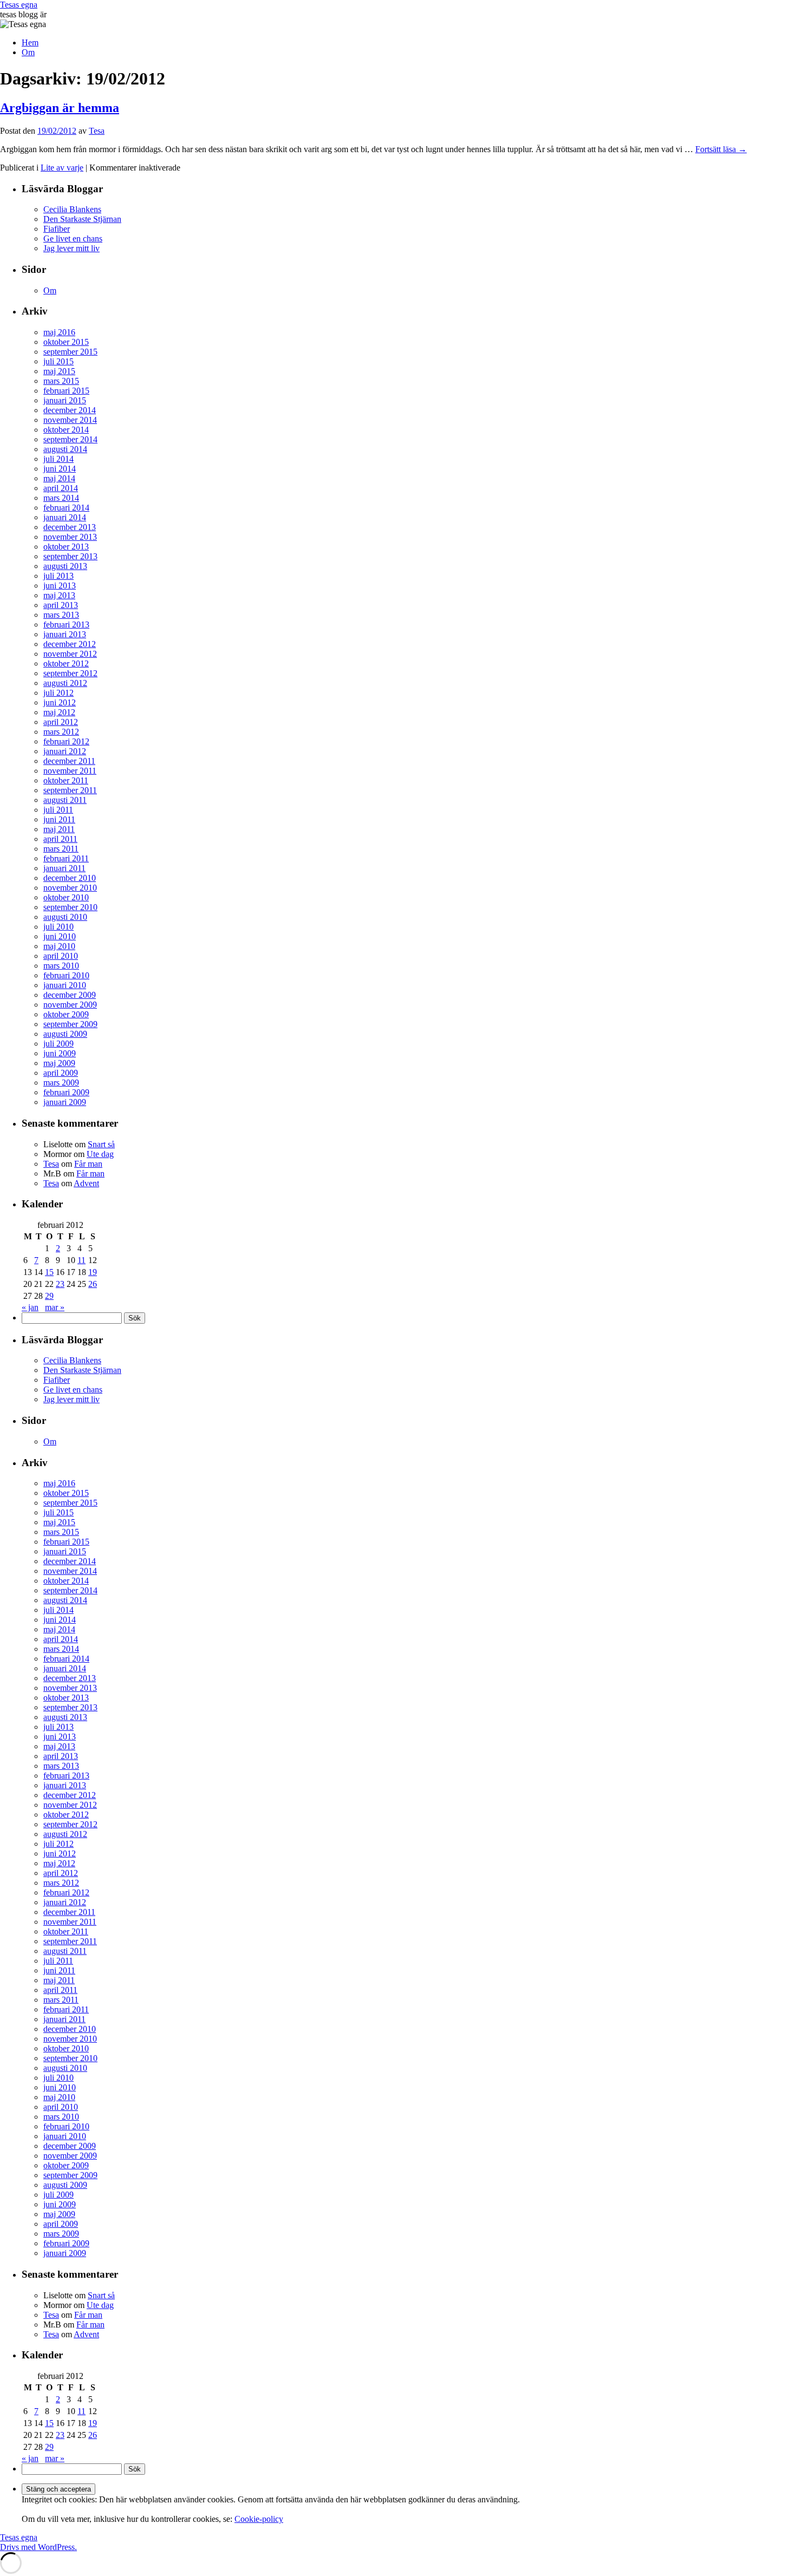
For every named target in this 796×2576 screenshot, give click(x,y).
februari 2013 (66, 625)
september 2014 (70, 439)
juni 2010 (60, 936)
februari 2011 (66, 858)
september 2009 (70, 1024)
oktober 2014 (66, 430)
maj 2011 (59, 829)
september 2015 (70, 352)
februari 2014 (66, 508)
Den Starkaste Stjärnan (82, 219)
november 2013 (70, 537)
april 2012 (61, 722)
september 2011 (70, 790)
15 (49, 1272)
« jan (30, 1307)
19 (93, 1272)
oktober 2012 (66, 663)
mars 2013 (61, 615)
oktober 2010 (66, 897)
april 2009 (61, 1073)
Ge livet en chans (73, 238)
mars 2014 (61, 498)
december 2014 (70, 410)
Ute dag (100, 1154)
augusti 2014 (65, 449)
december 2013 (70, 527)
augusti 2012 (65, 683)
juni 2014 (60, 469)
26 (93, 1284)
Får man (88, 1164)
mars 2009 (61, 1083)
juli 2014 (58, 459)
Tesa (97, 131)
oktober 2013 (66, 547)
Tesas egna (19, 5)
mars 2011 (61, 849)
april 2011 (60, 839)
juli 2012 (58, 693)
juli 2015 (58, 361)
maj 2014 (59, 478)
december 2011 (69, 761)
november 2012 (70, 654)
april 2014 (61, 488)
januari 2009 (65, 1102)
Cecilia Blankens (72, 209)
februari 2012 (66, 741)
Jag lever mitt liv (71, 248)
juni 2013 (60, 586)
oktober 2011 (66, 780)
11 (81, 1260)
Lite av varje (62, 168)
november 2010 (70, 888)
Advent (86, 1183)
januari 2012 (65, 751)
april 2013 (61, 605)
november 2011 (70, 771)
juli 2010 (58, 927)
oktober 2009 (66, 1014)
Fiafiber (57, 229)
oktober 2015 (66, 342)
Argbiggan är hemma (60, 108)
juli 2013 (58, 576)
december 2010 (70, 878)
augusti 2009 (65, 1034)
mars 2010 (61, 966)
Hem (30, 43)
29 (49, 1296)
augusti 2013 (65, 566)
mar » (55, 1307)
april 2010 (61, 956)
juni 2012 (60, 702)
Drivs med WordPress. (38, 2547)
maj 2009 (59, 1063)
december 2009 (70, 995)
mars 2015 (61, 381)
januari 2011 (64, 868)
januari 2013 (65, 634)
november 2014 (70, 420)
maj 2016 (59, 332)
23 (60, 1284)
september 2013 (70, 556)
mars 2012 (61, 732)
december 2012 (70, 644)
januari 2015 (65, 400)
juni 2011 (59, 819)
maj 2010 (59, 946)
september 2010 (70, 907)
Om (28, 52)
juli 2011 (58, 810)
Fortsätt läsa (721, 149)
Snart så (101, 1144)
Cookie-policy (259, 2519)
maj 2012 (59, 712)
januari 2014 (65, 517)
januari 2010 (65, 985)
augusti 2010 (65, 917)
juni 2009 (60, 1053)
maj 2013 (59, 595)
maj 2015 (59, 371)
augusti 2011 (65, 800)
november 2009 (70, 1005)
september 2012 (70, 673)
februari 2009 (66, 1092)
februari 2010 (66, 975)
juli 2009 (58, 1044)
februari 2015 (66, 391)
